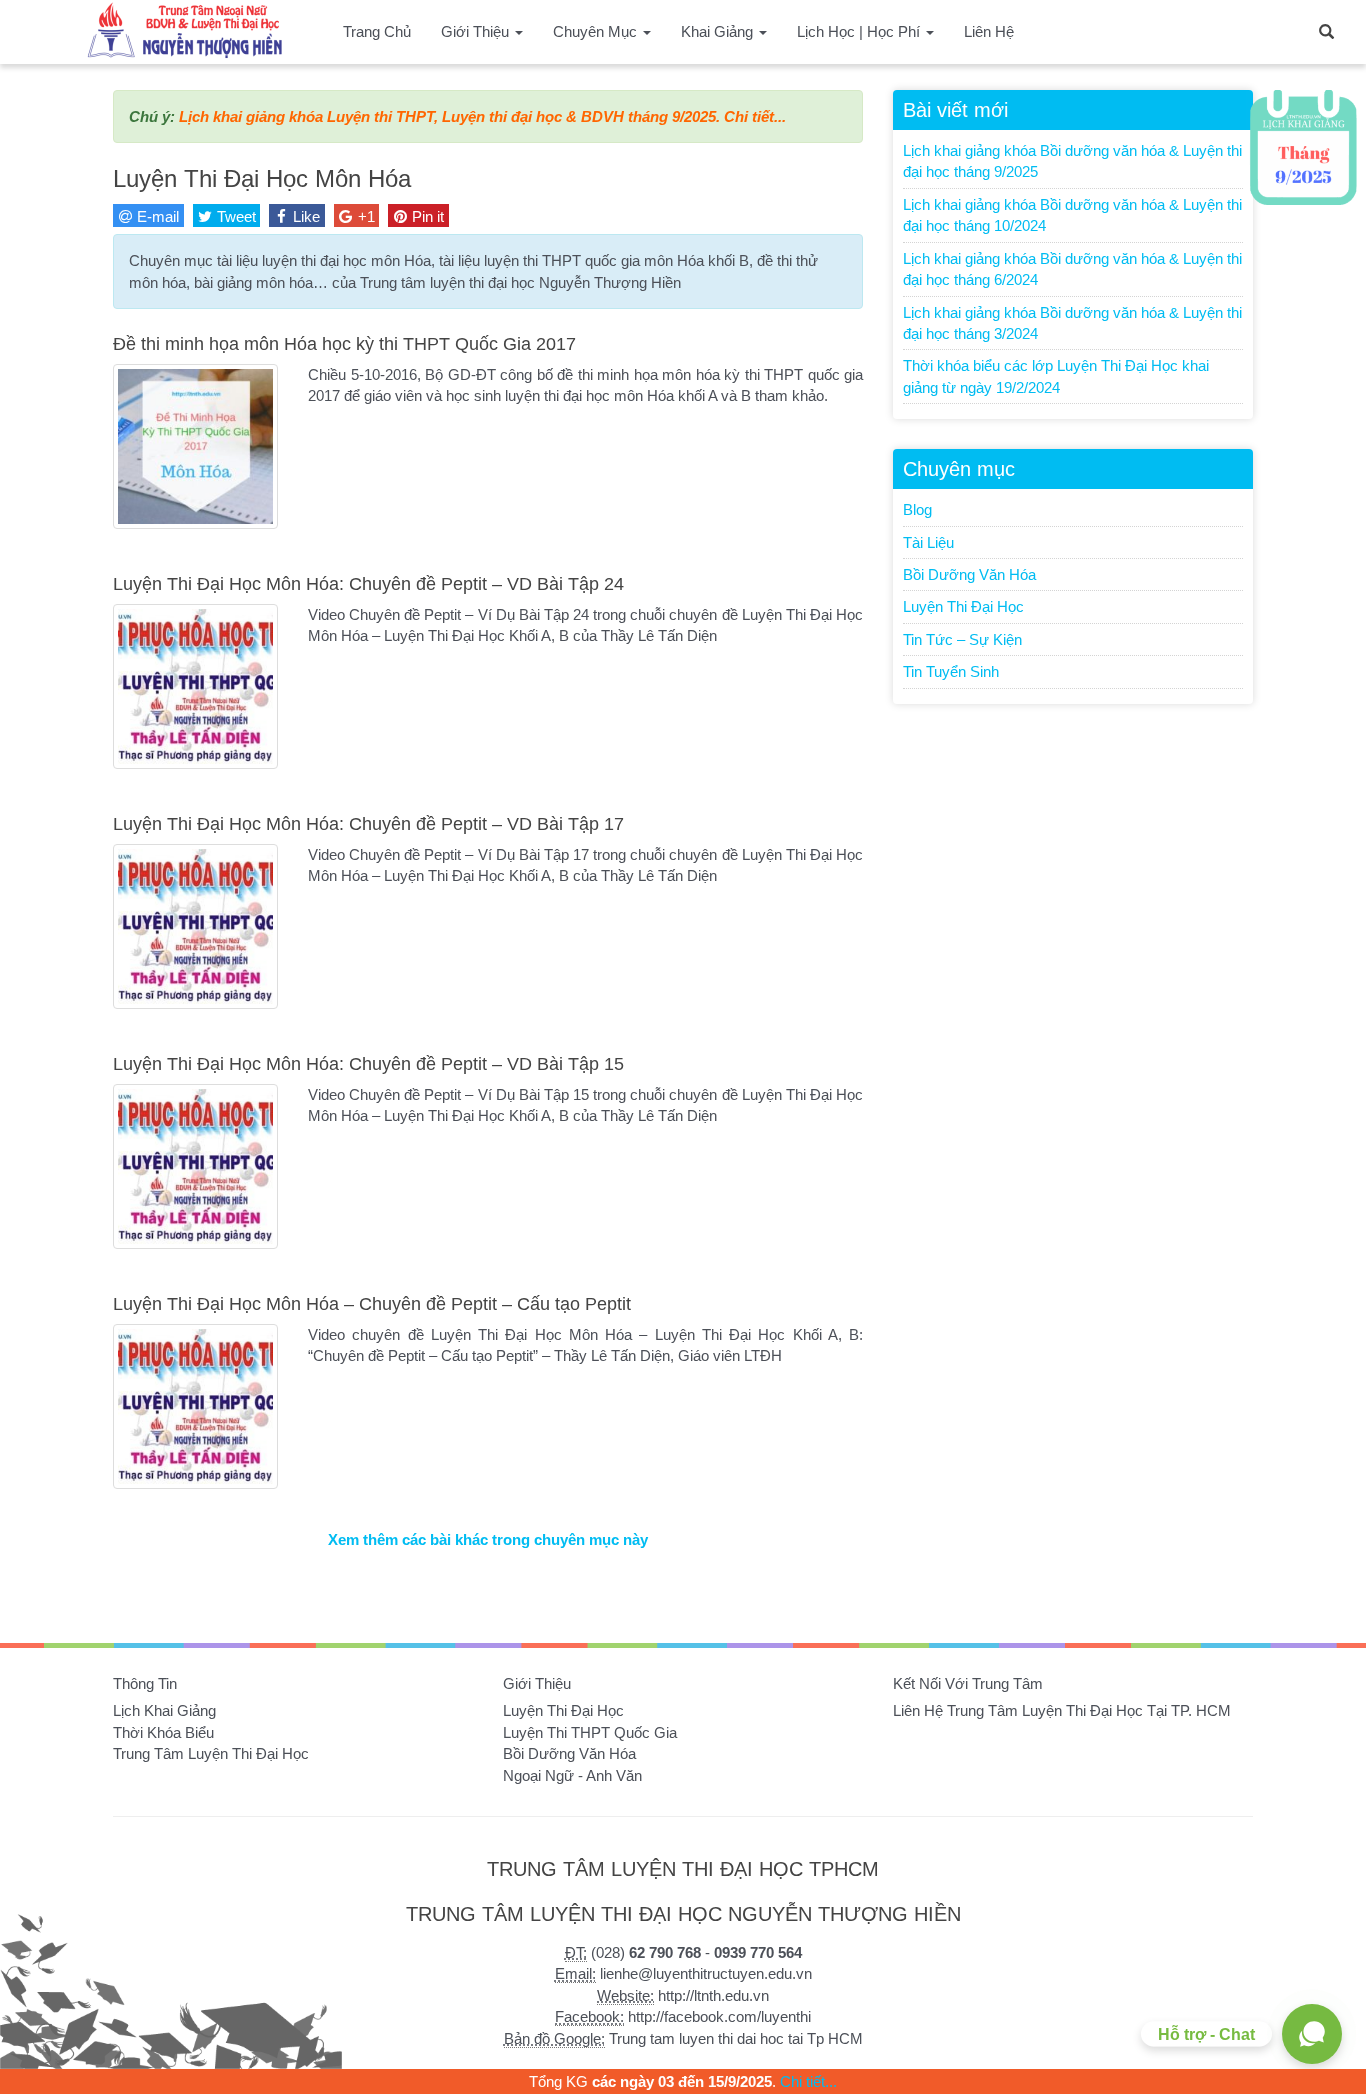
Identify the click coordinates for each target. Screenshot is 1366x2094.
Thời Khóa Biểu (163, 1732)
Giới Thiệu (477, 31)
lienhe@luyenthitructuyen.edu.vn (706, 1973)
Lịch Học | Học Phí (860, 31)
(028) (646, 1952)
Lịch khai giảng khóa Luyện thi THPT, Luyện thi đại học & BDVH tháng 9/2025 (447, 116)
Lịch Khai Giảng (164, 1710)
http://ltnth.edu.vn (713, 1995)
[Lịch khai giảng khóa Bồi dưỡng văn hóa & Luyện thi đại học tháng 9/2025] (1303, 147)
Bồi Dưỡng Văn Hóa (969, 574)
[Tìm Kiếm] (1326, 30)
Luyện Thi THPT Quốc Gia (590, 1732)
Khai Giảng (719, 31)
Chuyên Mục (597, 31)
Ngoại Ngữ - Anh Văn (572, 1775)
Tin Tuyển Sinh (951, 671)
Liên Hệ (989, 31)
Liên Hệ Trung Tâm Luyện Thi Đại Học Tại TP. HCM (1062, 1710)
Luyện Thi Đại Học (963, 606)
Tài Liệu (928, 542)
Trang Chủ (377, 31)
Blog (917, 509)
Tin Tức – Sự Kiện (962, 639)
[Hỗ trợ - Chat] (1312, 2034)
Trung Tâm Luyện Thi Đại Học (211, 1753)
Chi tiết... (755, 116)
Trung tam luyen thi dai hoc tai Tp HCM (736, 2038)
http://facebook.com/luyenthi (719, 2016)
